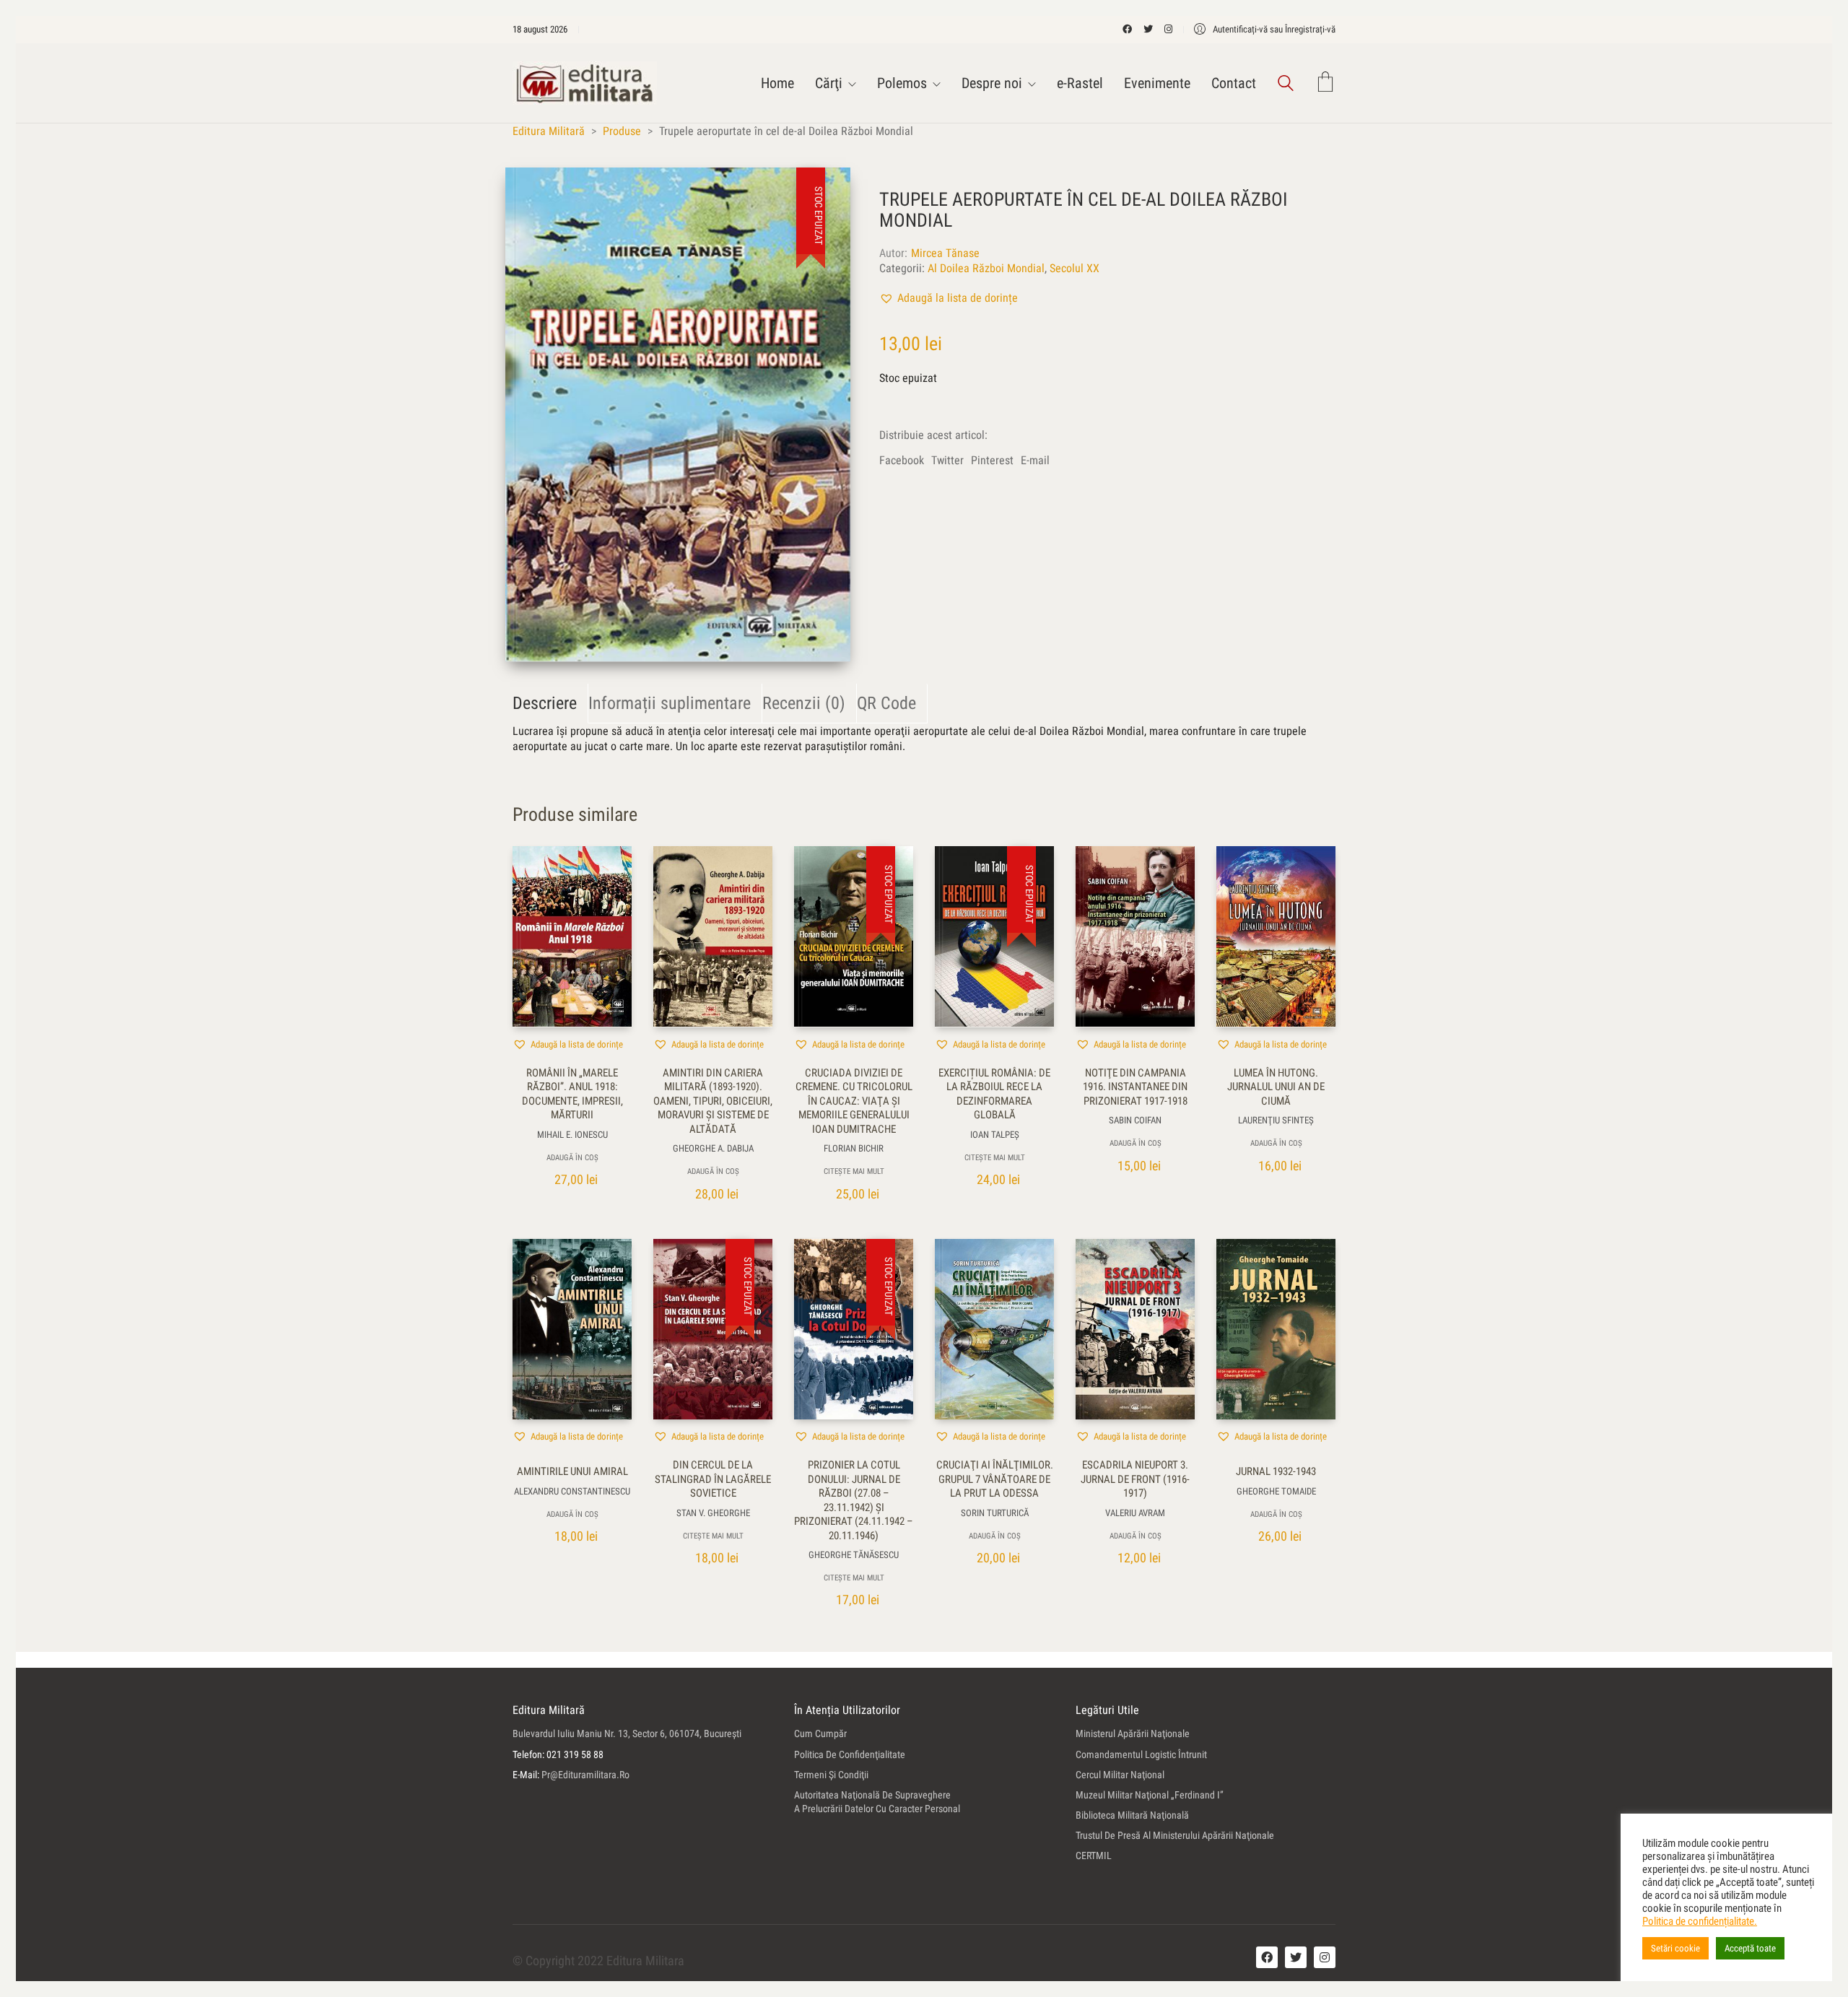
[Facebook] (1267, 1957)
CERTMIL (1094, 1855)
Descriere (545, 703)
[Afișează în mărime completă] (532, 191)
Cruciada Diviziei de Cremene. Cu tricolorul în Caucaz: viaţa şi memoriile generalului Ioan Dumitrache (854, 1101)
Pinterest (992, 460)
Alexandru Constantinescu (572, 1491)
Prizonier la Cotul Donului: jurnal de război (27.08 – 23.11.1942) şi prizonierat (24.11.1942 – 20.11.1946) (854, 1500)
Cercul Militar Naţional (1120, 1775)
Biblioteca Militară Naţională (1132, 1815)
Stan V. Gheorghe (713, 1513)
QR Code (886, 703)
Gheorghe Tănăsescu (854, 1555)
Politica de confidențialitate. (1700, 1921)
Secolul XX (1075, 268)
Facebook (902, 460)
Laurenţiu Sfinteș (1276, 1120)
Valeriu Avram (1135, 1513)
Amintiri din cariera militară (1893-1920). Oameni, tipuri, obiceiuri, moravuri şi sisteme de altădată (713, 1101)
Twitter (947, 460)
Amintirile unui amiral (572, 1471)
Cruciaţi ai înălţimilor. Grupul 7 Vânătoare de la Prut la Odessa (995, 1479)
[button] (949, 298)
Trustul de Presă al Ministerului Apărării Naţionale (1175, 1835)
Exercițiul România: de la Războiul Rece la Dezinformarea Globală (994, 1094)
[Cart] (1325, 83)
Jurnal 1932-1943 (1276, 1471)
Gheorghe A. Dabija (713, 1148)
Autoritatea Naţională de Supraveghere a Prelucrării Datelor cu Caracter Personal (877, 1802)
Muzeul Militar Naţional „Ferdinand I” (1150, 1795)
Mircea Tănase (945, 253)
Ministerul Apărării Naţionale (1133, 1733)
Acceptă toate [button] (1750, 1948)
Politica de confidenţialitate (850, 1754)
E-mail (1035, 460)
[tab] (550, 704)
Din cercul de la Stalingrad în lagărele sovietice (713, 1479)
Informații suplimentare (670, 703)
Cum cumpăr (820, 1733)
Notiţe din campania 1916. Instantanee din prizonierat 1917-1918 (1135, 1087)
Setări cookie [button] (1675, 1948)
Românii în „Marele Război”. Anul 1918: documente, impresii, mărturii (572, 1094)
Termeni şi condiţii (831, 1775)
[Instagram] (1325, 1957)
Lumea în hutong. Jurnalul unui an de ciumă (1276, 1087)
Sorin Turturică (995, 1513)
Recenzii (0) (804, 703)
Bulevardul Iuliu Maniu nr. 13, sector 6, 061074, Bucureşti (627, 1733)
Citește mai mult (854, 1171)
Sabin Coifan (1135, 1120)
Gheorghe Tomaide (1276, 1491)
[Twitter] (1296, 1957)
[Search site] (1286, 85)
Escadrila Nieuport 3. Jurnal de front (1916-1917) (1135, 1479)
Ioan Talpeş (995, 1135)
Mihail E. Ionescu (572, 1135)
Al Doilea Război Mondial (986, 268)
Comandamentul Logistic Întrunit (1141, 1754)
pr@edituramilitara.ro (585, 1775)
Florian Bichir (854, 1148)
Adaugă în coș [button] (572, 1158)
